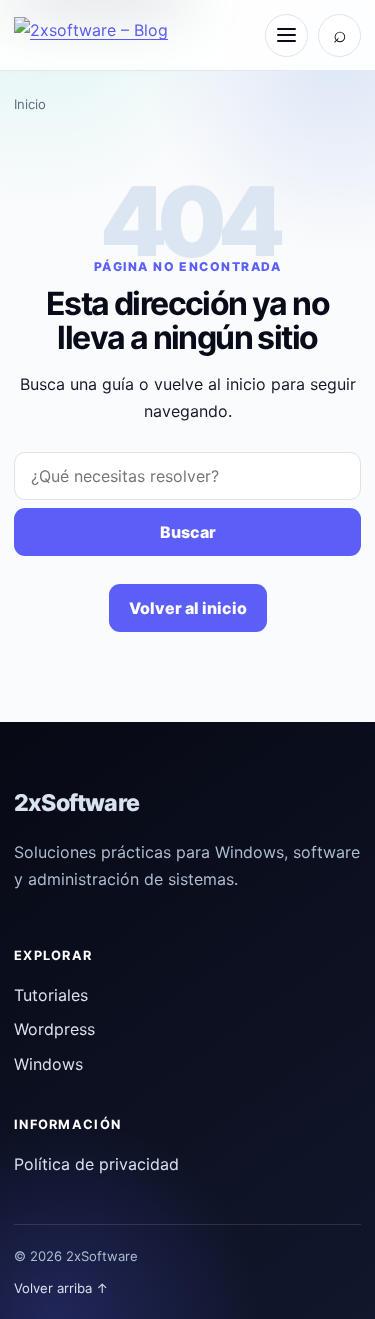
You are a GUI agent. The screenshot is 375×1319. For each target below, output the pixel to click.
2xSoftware (76, 803)
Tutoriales (51, 995)
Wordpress (54, 1029)
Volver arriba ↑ (61, 1288)
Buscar (188, 532)
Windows (48, 1064)
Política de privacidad (96, 1164)
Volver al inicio (188, 608)
